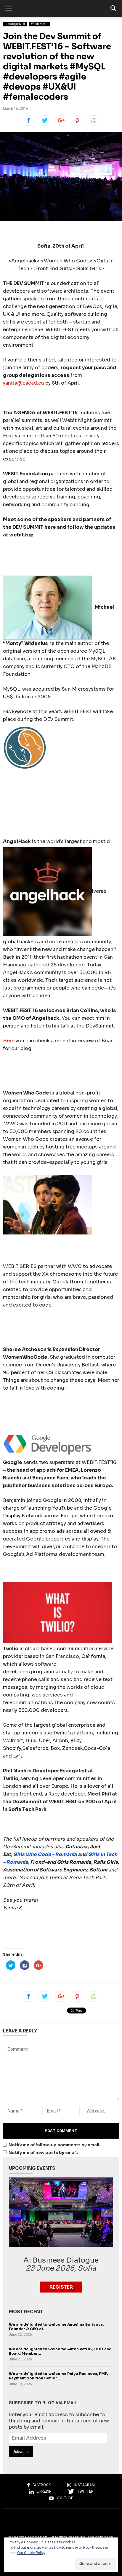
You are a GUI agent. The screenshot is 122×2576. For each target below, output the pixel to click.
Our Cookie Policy (31, 2553)
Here (9, 1041)
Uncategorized (15, 24)
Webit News (39, 24)
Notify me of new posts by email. (43, 2153)
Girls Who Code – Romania (45, 1854)
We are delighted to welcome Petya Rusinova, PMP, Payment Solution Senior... (58, 2376)
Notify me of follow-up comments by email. (54, 2145)
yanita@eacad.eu (24, 383)
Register (61, 2287)
